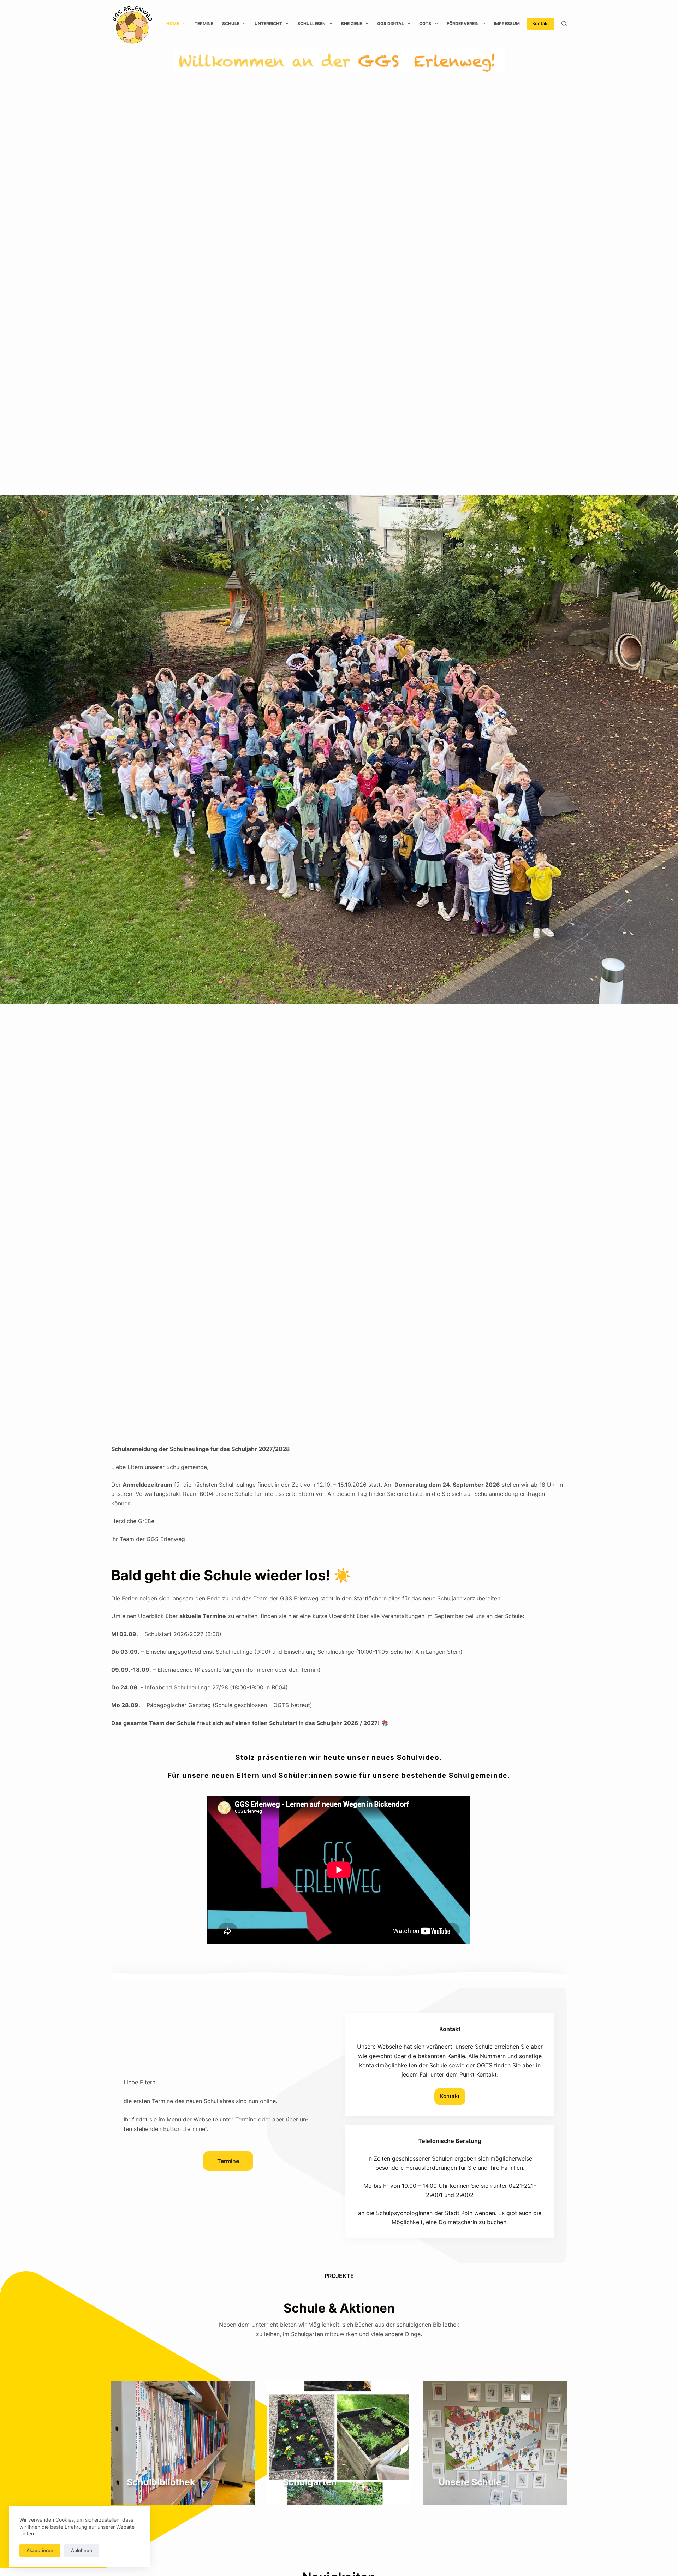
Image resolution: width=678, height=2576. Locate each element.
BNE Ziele (352, 23)
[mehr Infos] (183, 2443)
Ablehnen (82, 2550)
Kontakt (541, 23)
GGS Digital (391, 23)
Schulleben (311, 23)
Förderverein (463, 23)
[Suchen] (564, 23)
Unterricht (268, 23)
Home (173, 23)
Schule (231, 23)
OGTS (425, 23)
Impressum (507, 23)
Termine (204, 23)
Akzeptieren (40, 2550)
